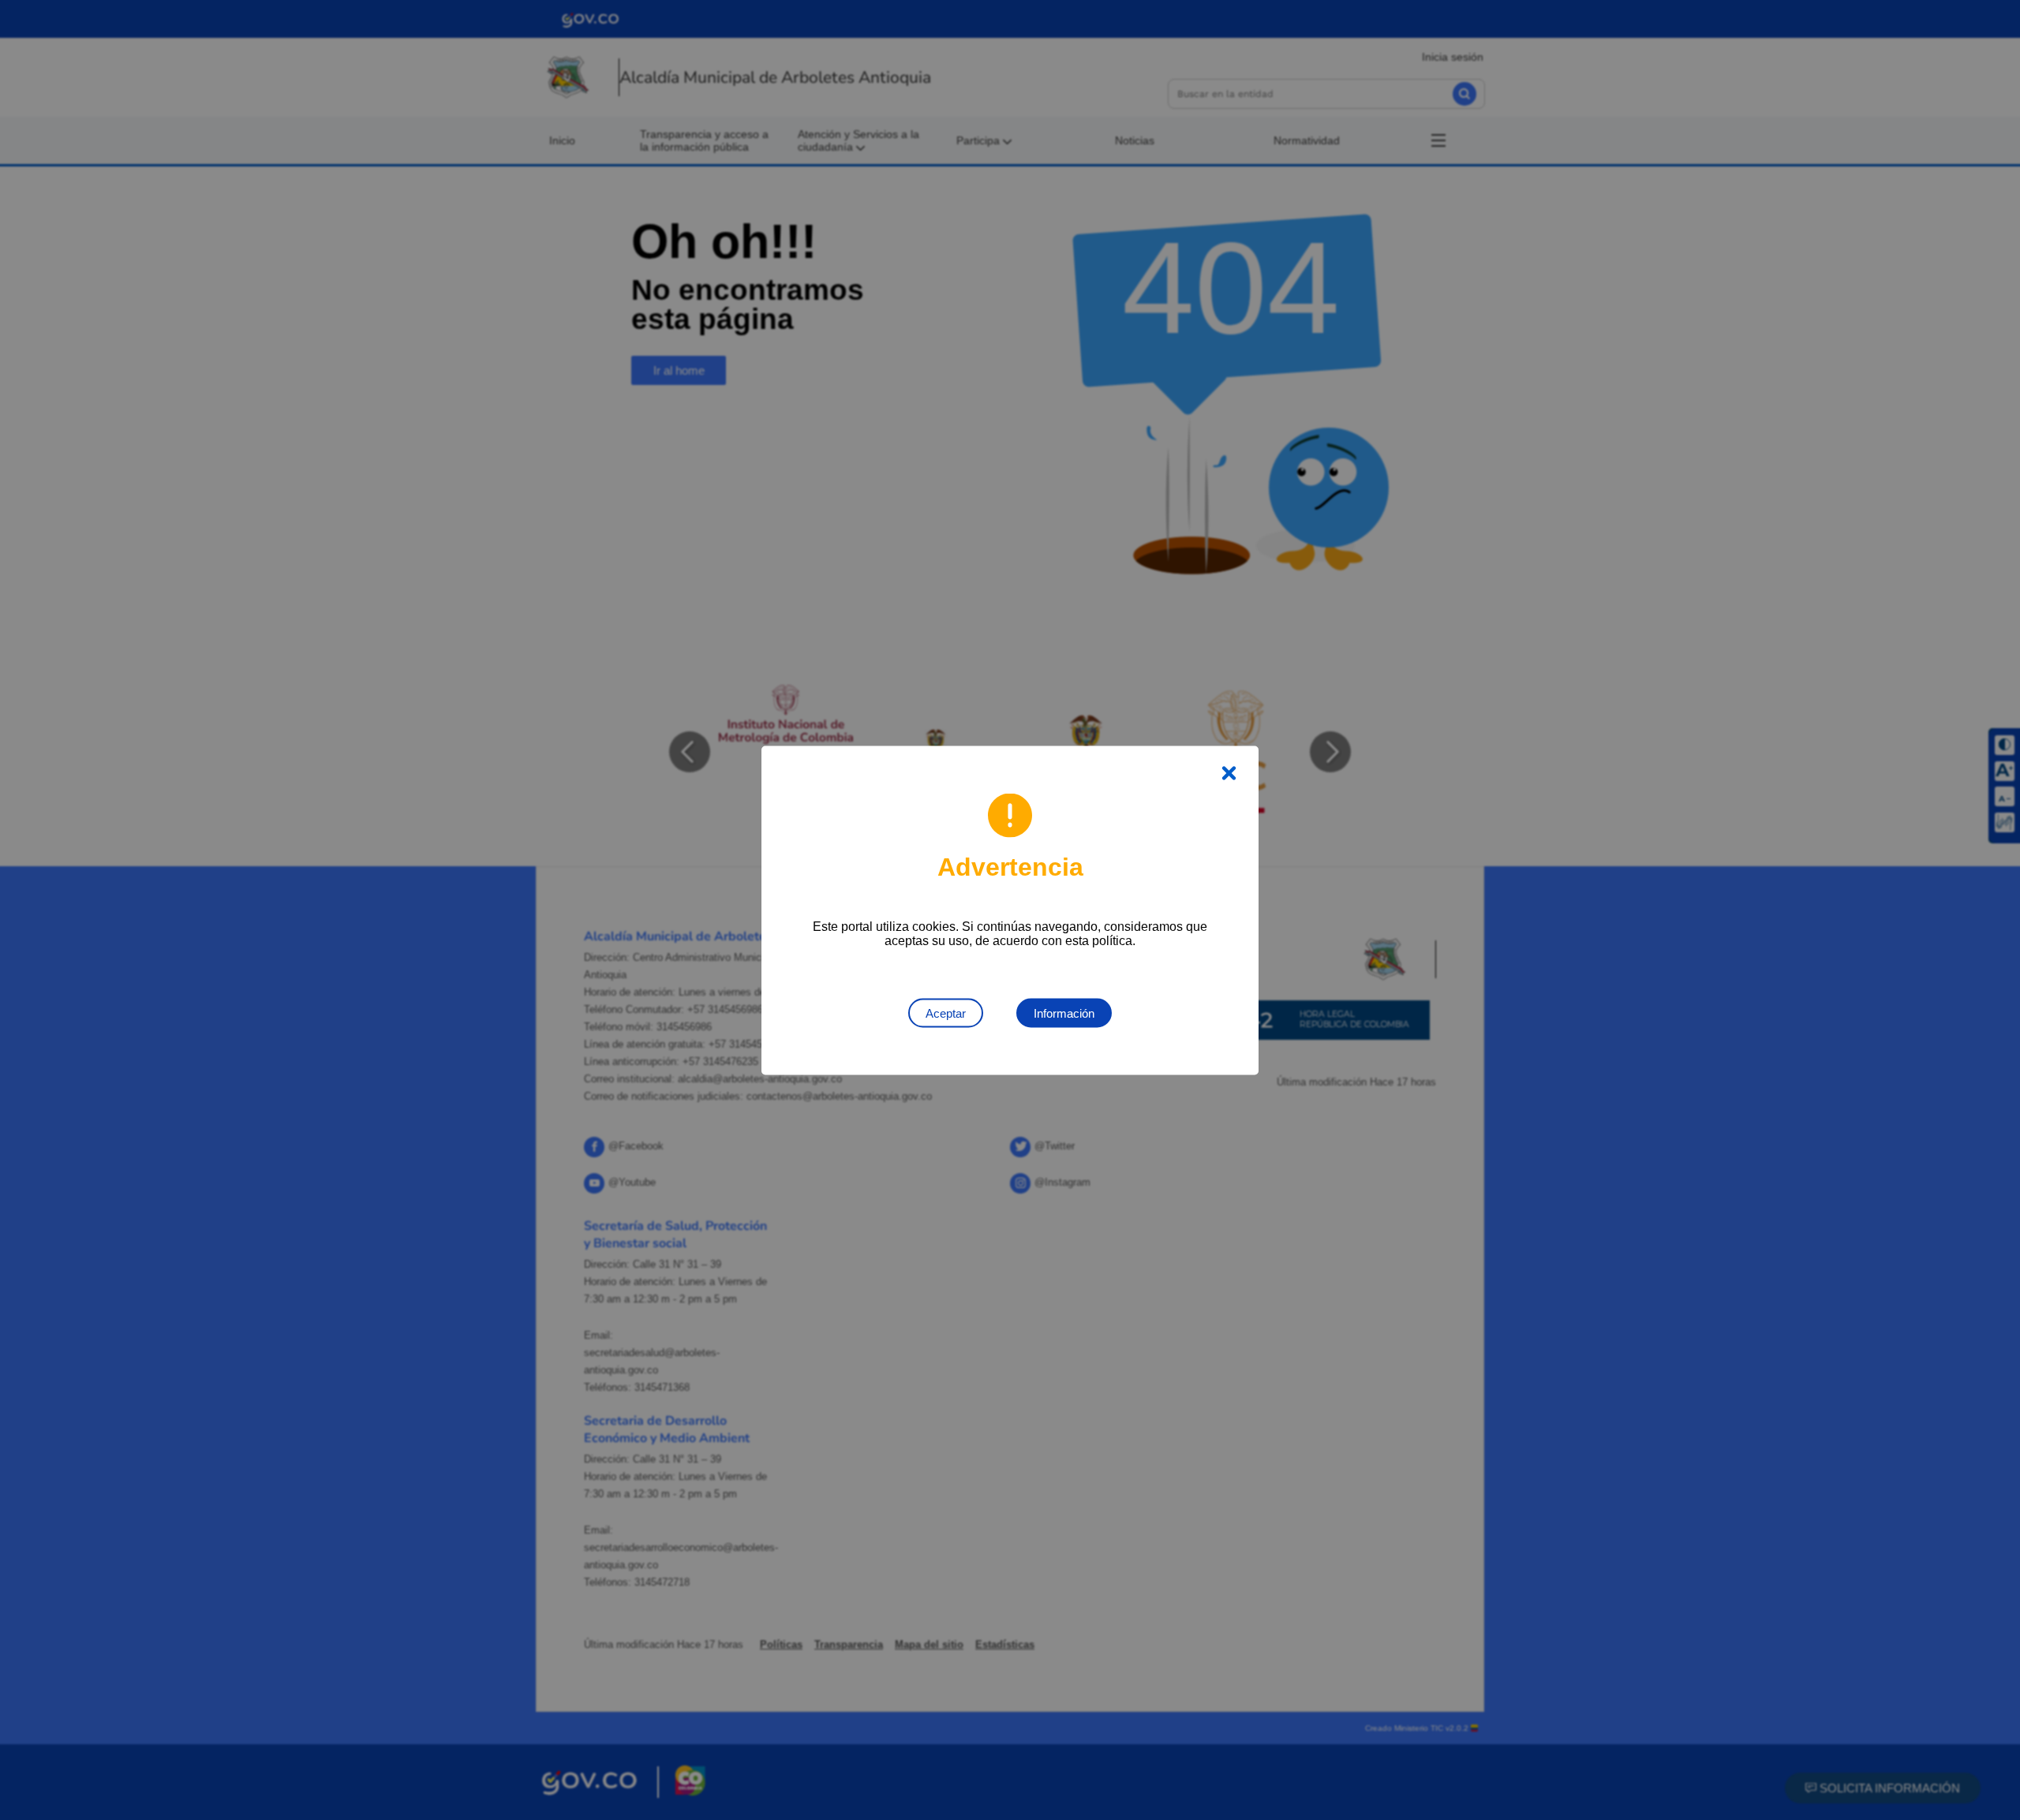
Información (1064, 1013)
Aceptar (946, 1013)
